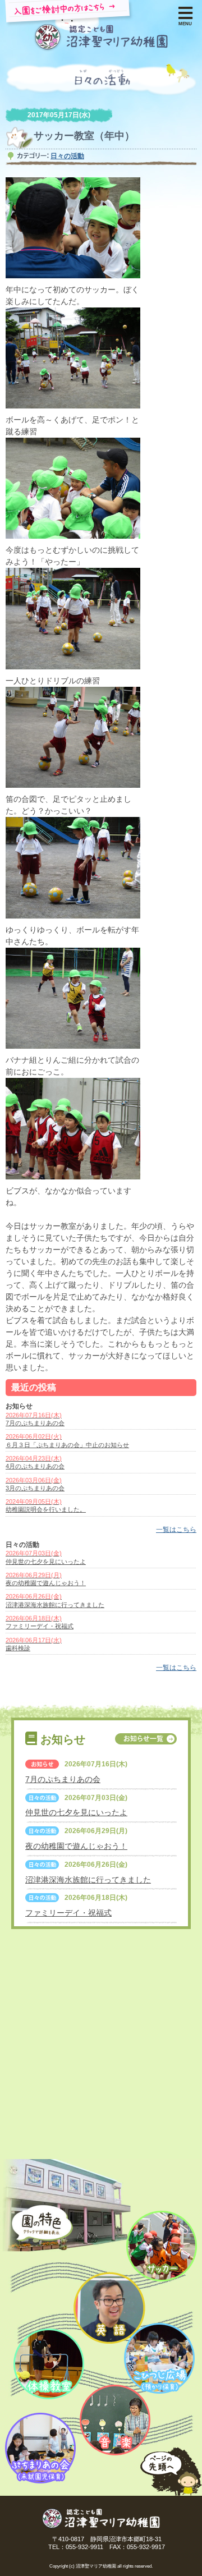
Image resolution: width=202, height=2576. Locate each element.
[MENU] (185, 12)
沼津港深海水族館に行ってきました (88, 1880)
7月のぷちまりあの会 (63, 1779)
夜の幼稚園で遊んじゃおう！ (76, 1846)
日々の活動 (67, 156)
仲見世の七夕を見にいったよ (76, 1812)
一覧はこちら (176, 1530)
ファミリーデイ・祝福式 (68, 1913)
